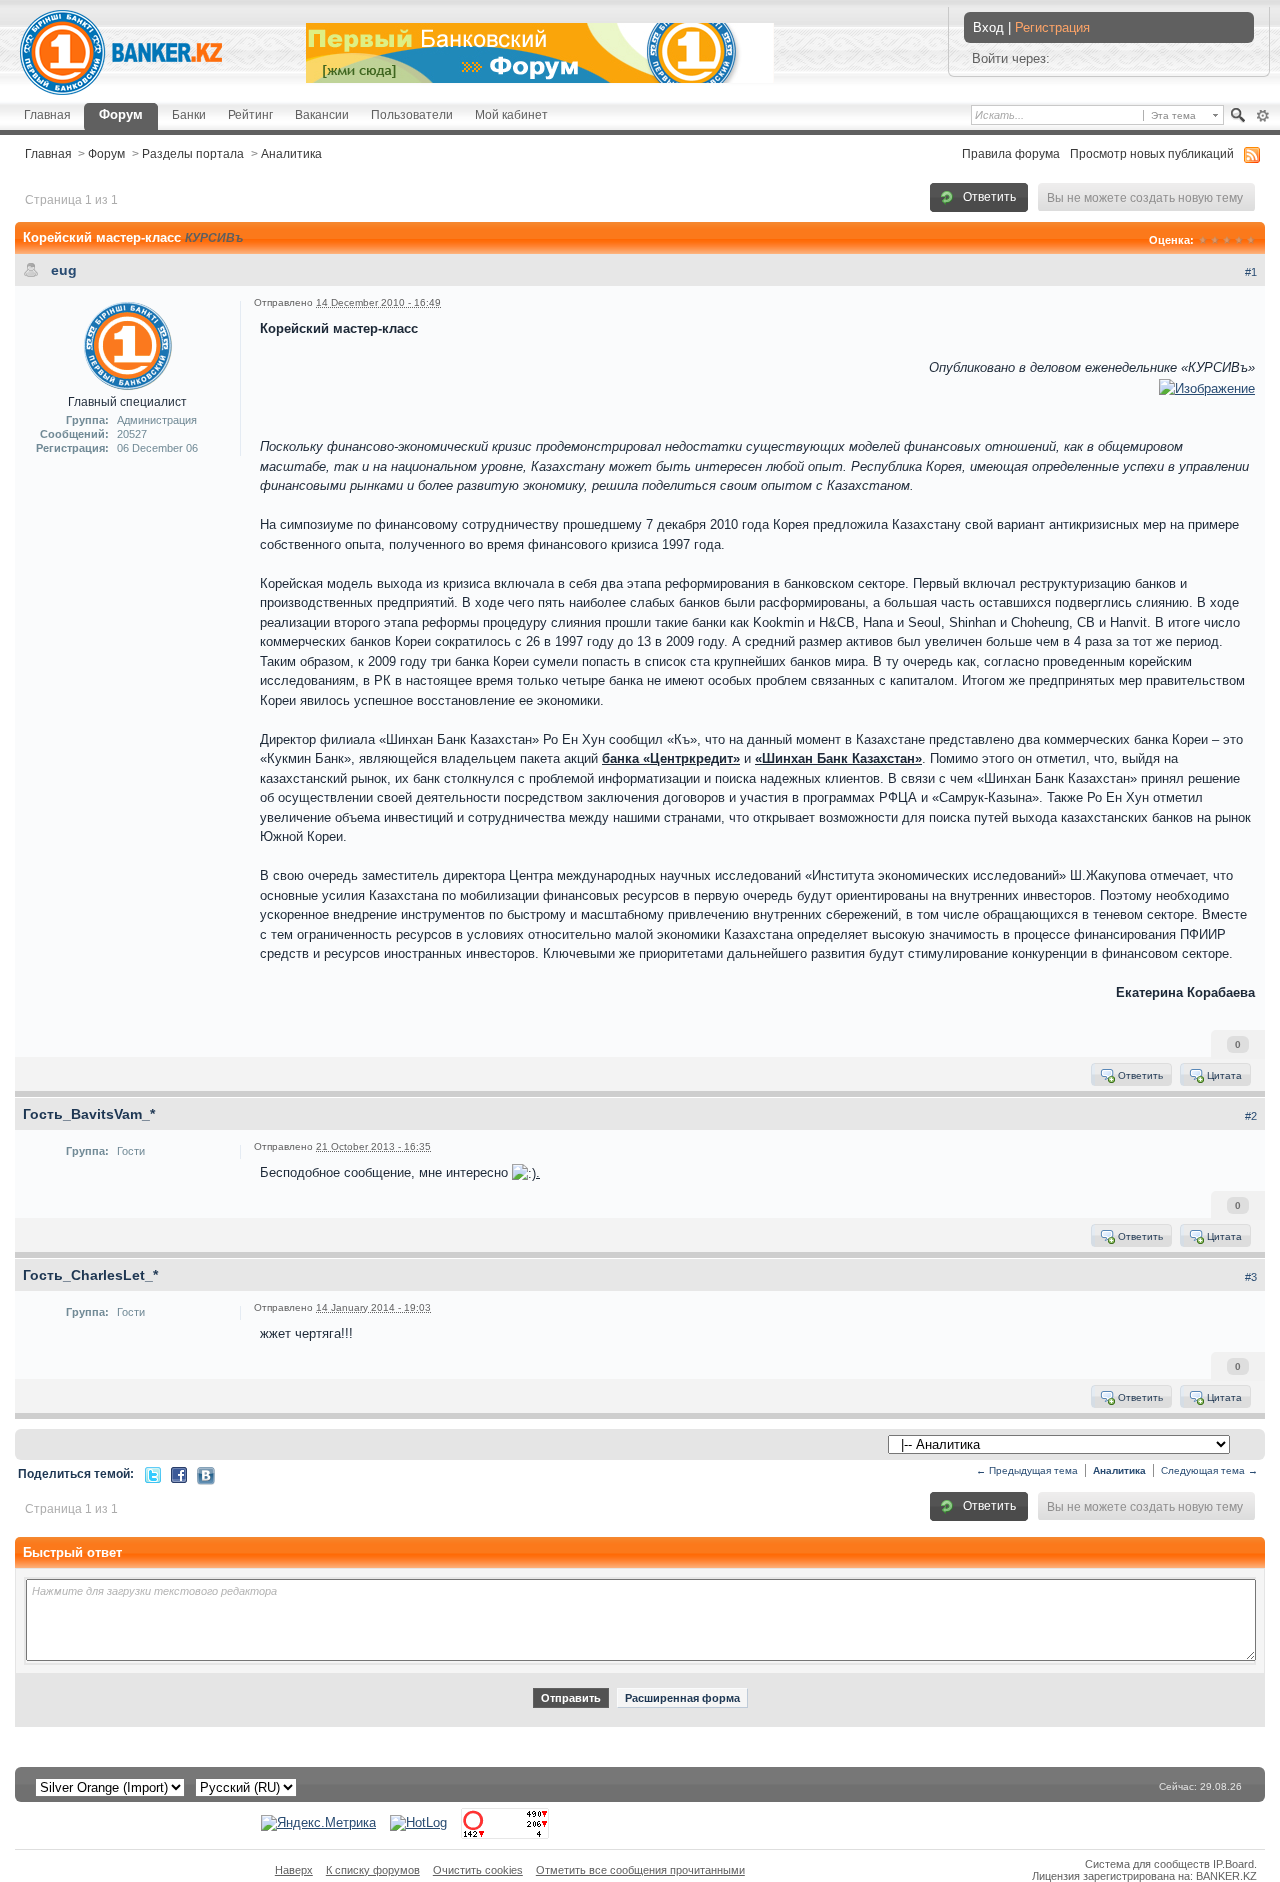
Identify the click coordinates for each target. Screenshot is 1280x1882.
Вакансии (322, 114)
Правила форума (1011, 153)
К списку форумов (373, 1870)
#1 (1251, 272)
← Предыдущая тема (1027, 1470)
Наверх (294, 1870)
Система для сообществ (1147, 1864)
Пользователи (412, 114)
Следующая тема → (1209, 1470)
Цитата (1223, 1075)
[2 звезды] (1215, 240)
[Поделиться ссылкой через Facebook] (179, 1473)
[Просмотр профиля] (128, 344)
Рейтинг (250, 114)
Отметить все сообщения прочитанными (640, 1870)
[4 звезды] (1239, 240)
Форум (121, 114)
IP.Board (1233, 1864)
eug (64, 270)
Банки (189, 114)
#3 (1251, 1277)
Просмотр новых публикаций (1152, 153)
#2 (1251, 1116)
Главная (47, 114)
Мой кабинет (511, 114)
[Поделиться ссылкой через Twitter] (153, 1473)
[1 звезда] (1203, 240)
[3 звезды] (1227, 240)
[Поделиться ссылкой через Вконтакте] (206, 1474)
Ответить (988, 196)
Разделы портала (193, 153)
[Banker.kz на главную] (121, 52)
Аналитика (291, 153)
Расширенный (1262, 116)
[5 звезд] (1251, 240)
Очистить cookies (478, 1870)
